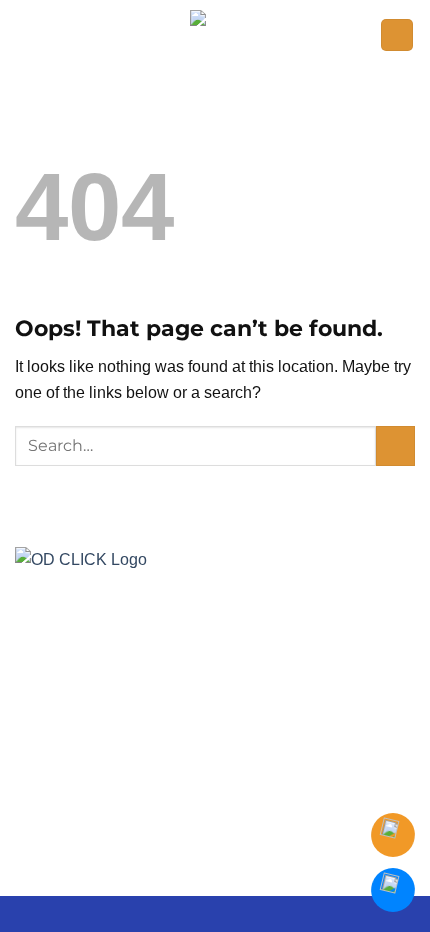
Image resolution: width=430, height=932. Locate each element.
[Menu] (397, 35)
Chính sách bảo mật (112, 825)
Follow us (169, 747)
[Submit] (395, 445)
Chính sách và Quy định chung (287, 825)
